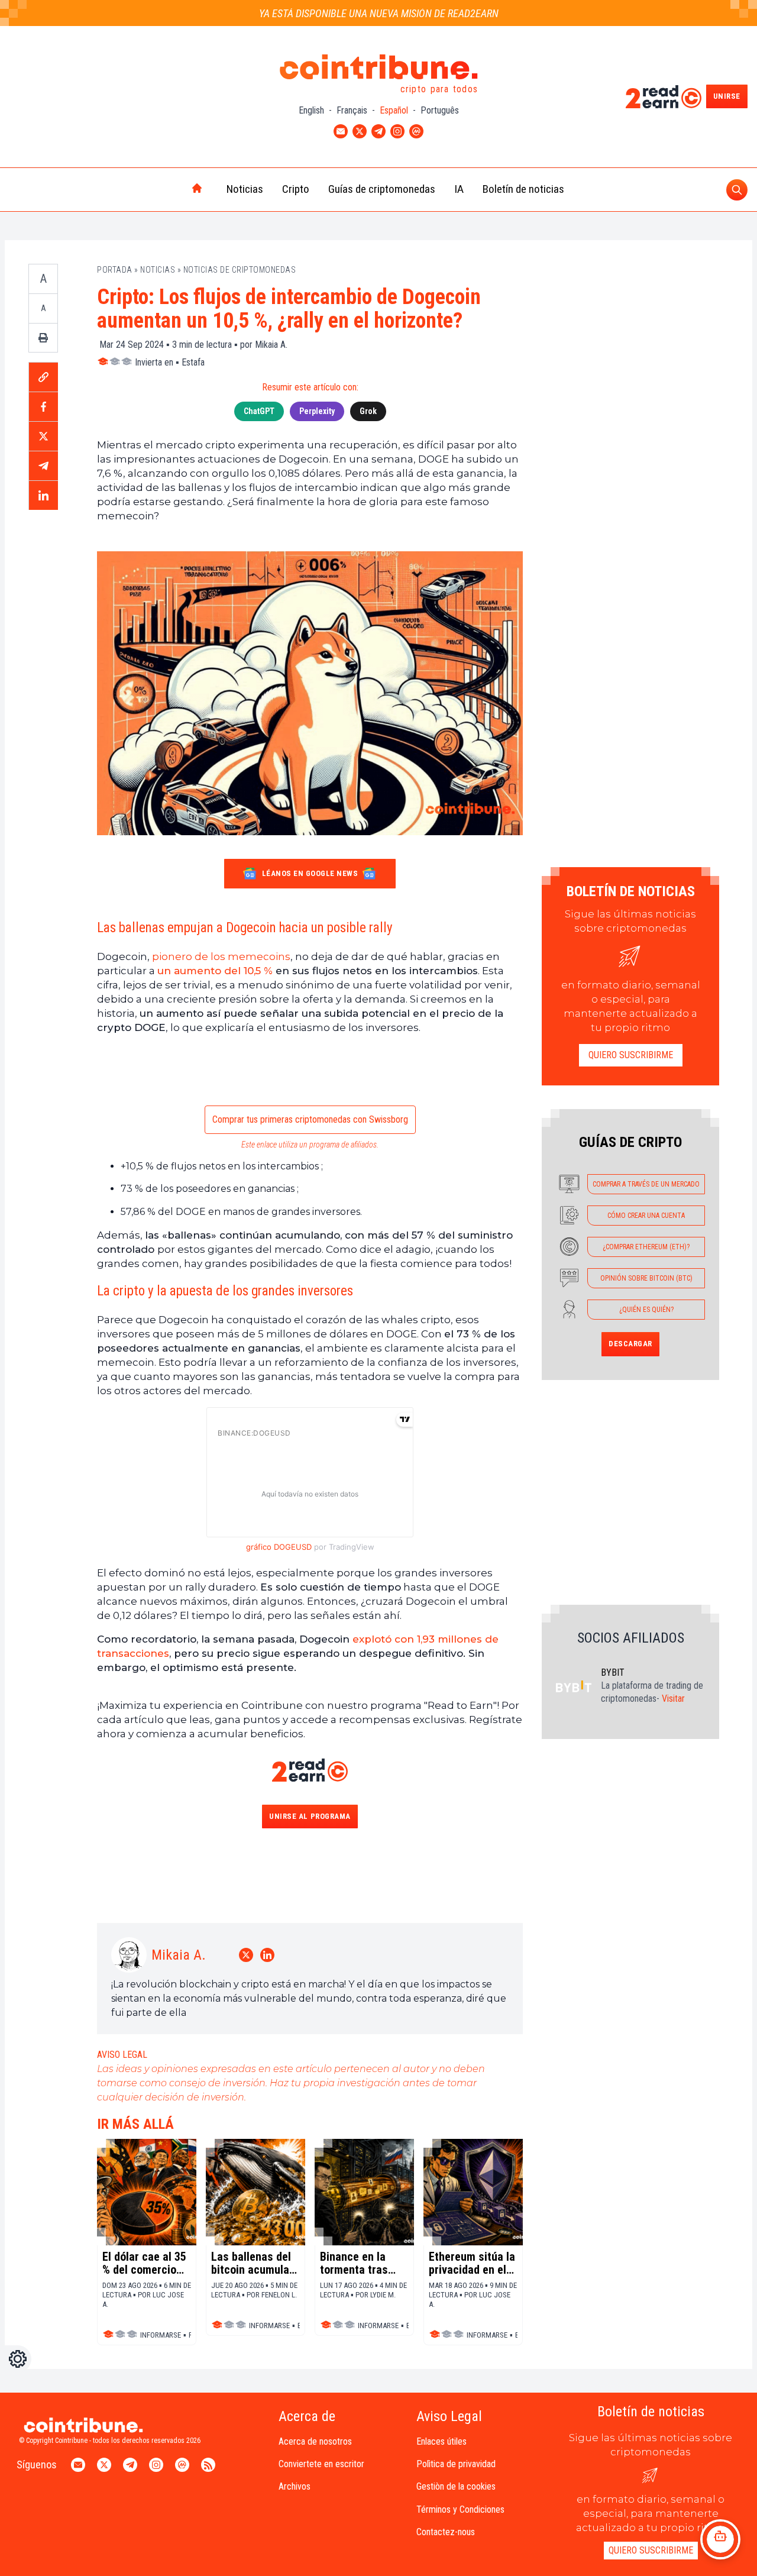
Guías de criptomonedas (382, 189)
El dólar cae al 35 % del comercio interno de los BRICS (144, 2263)
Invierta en (154, 362)
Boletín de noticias (523, 189)
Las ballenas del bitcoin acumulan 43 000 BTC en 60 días (253, 2263)
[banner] (310, 1072)
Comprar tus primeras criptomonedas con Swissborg (310, 1119)
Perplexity (317, 411)
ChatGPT (259, 411)
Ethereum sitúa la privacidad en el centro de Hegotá (472, 2263)
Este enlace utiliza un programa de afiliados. (310, 1145)
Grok (368, 411)
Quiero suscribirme (631, 1055)
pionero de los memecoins (221, 956)
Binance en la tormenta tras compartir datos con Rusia (359, 2263)
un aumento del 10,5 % (215, 971)
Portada (115, 270)
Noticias (245, 189)
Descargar (630, 1344)
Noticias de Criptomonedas (240, 270)
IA (459, 189)
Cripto (296, 189)
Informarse (161, 2335)
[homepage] (172, 189)
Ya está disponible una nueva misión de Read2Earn (379, 13)
